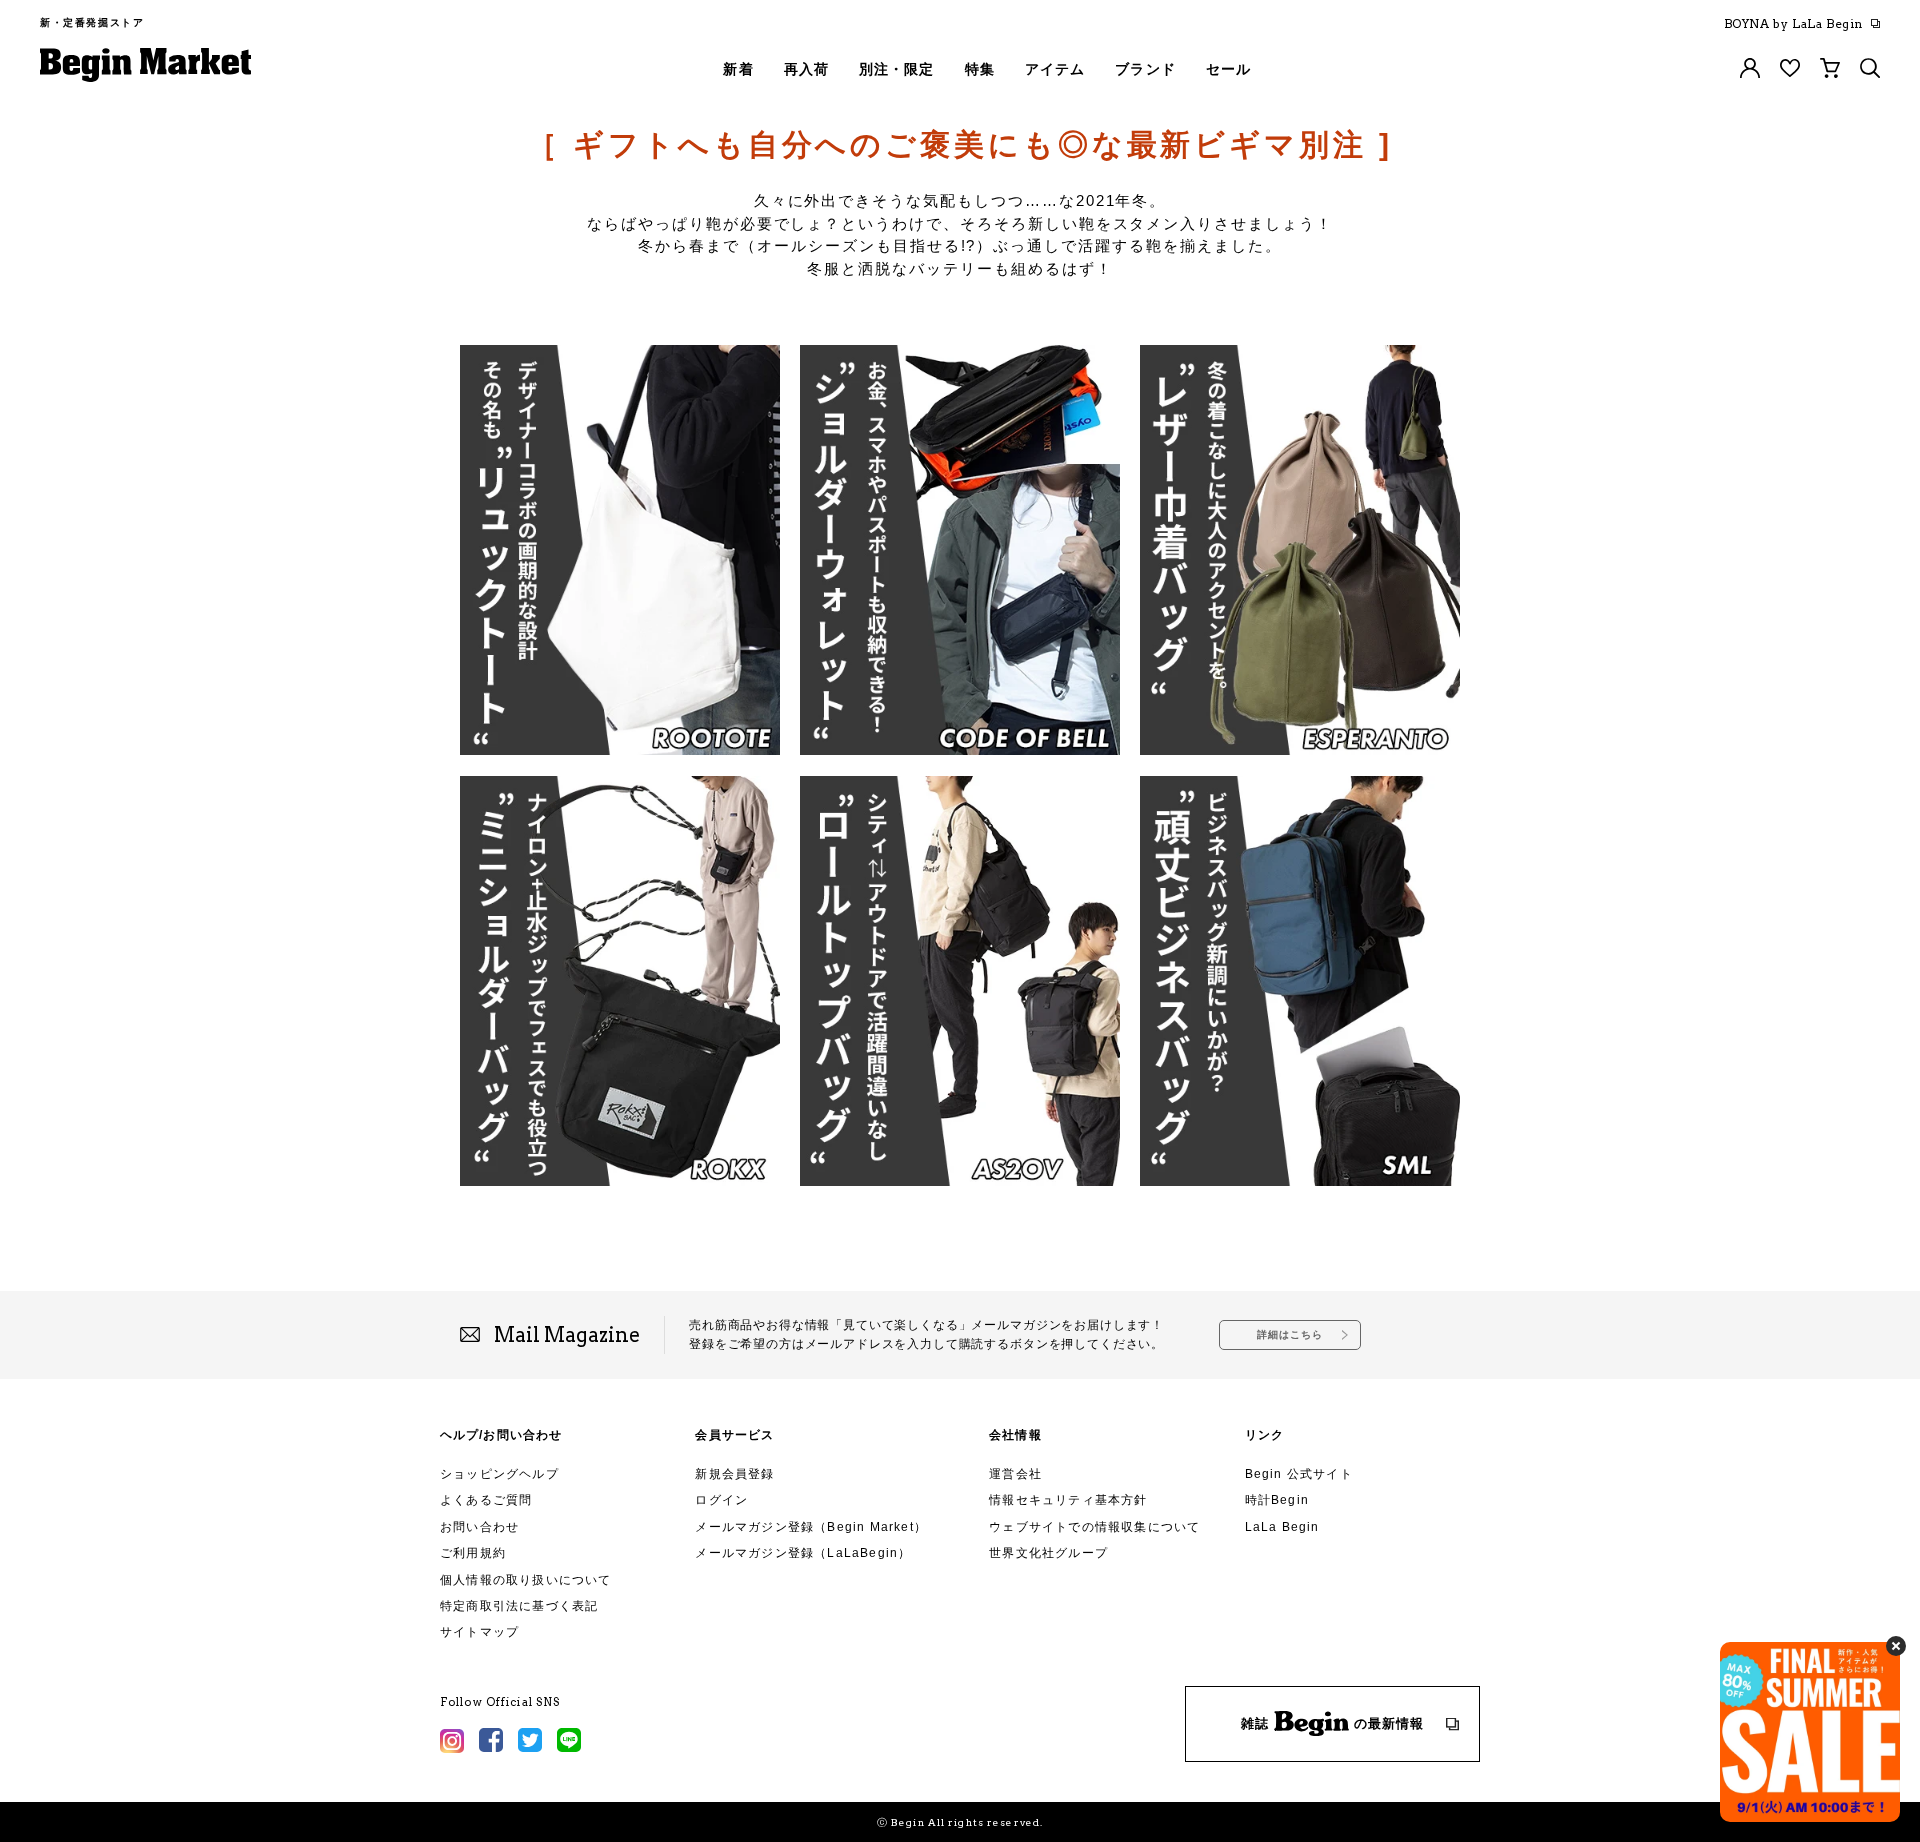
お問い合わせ (479, 1527)
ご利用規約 (473, 1553)
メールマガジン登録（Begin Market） (811, 1527)
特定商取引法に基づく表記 (519, 1606)
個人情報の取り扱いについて (526, 1580)
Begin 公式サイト (1299, 1474)
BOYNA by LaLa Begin (1793, 24)
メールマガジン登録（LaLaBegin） (803, 1553)
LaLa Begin (1282, 1527)
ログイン (721, 1500)
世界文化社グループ (1048, 1553)
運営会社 (1015, 1474)
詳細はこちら (1290, 1334)
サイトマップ (479, 1632)
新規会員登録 (734, 1474)
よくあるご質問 (486, 1500)
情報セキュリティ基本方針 (1068, 1500)
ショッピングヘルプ (499, 1474)
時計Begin (1277, 1500)
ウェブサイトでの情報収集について (1094, 1527)
